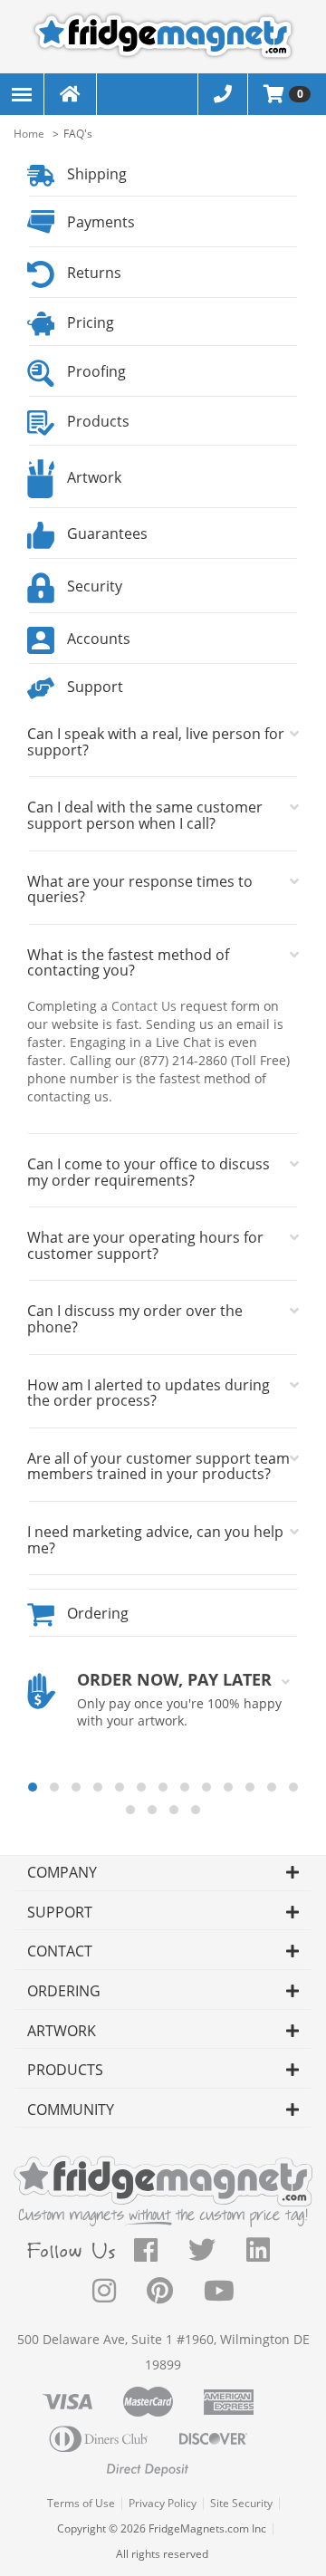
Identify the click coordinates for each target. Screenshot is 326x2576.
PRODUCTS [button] (65, 2070)
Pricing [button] (89, 322)
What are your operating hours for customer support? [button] (145, 1245)
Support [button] (93, 687)
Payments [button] (99, 222)
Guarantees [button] (105, 533)
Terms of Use (81, 2503)
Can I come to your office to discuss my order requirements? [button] (149, 1172)
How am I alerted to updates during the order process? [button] (149, 1393)
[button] (33, 1787)
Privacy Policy (163, 2503)
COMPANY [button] (62, 1872)
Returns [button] (92, 273)
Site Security (241, 2503)
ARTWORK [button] (62, 2031)
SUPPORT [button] (60, 1912)
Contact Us (144, 1006)
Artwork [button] (92, 477)
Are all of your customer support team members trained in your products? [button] (158, 1466)
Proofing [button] (95, 371)
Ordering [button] (96, 1613)
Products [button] (96, 422)
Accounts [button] (97, 639)
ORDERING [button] (64, 1991)
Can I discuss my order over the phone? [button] (135, 1319)
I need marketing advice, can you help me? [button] (155, 1540)
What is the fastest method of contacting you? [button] (128, 963)
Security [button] (93, 586)
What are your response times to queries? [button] (140, 889)
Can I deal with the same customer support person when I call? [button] (145, 815)
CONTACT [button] (60, 1951)
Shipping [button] (95, 174)
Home (29, 134)
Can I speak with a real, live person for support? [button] (156, 742)
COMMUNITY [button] (71, 2110)
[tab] (163, 896)
